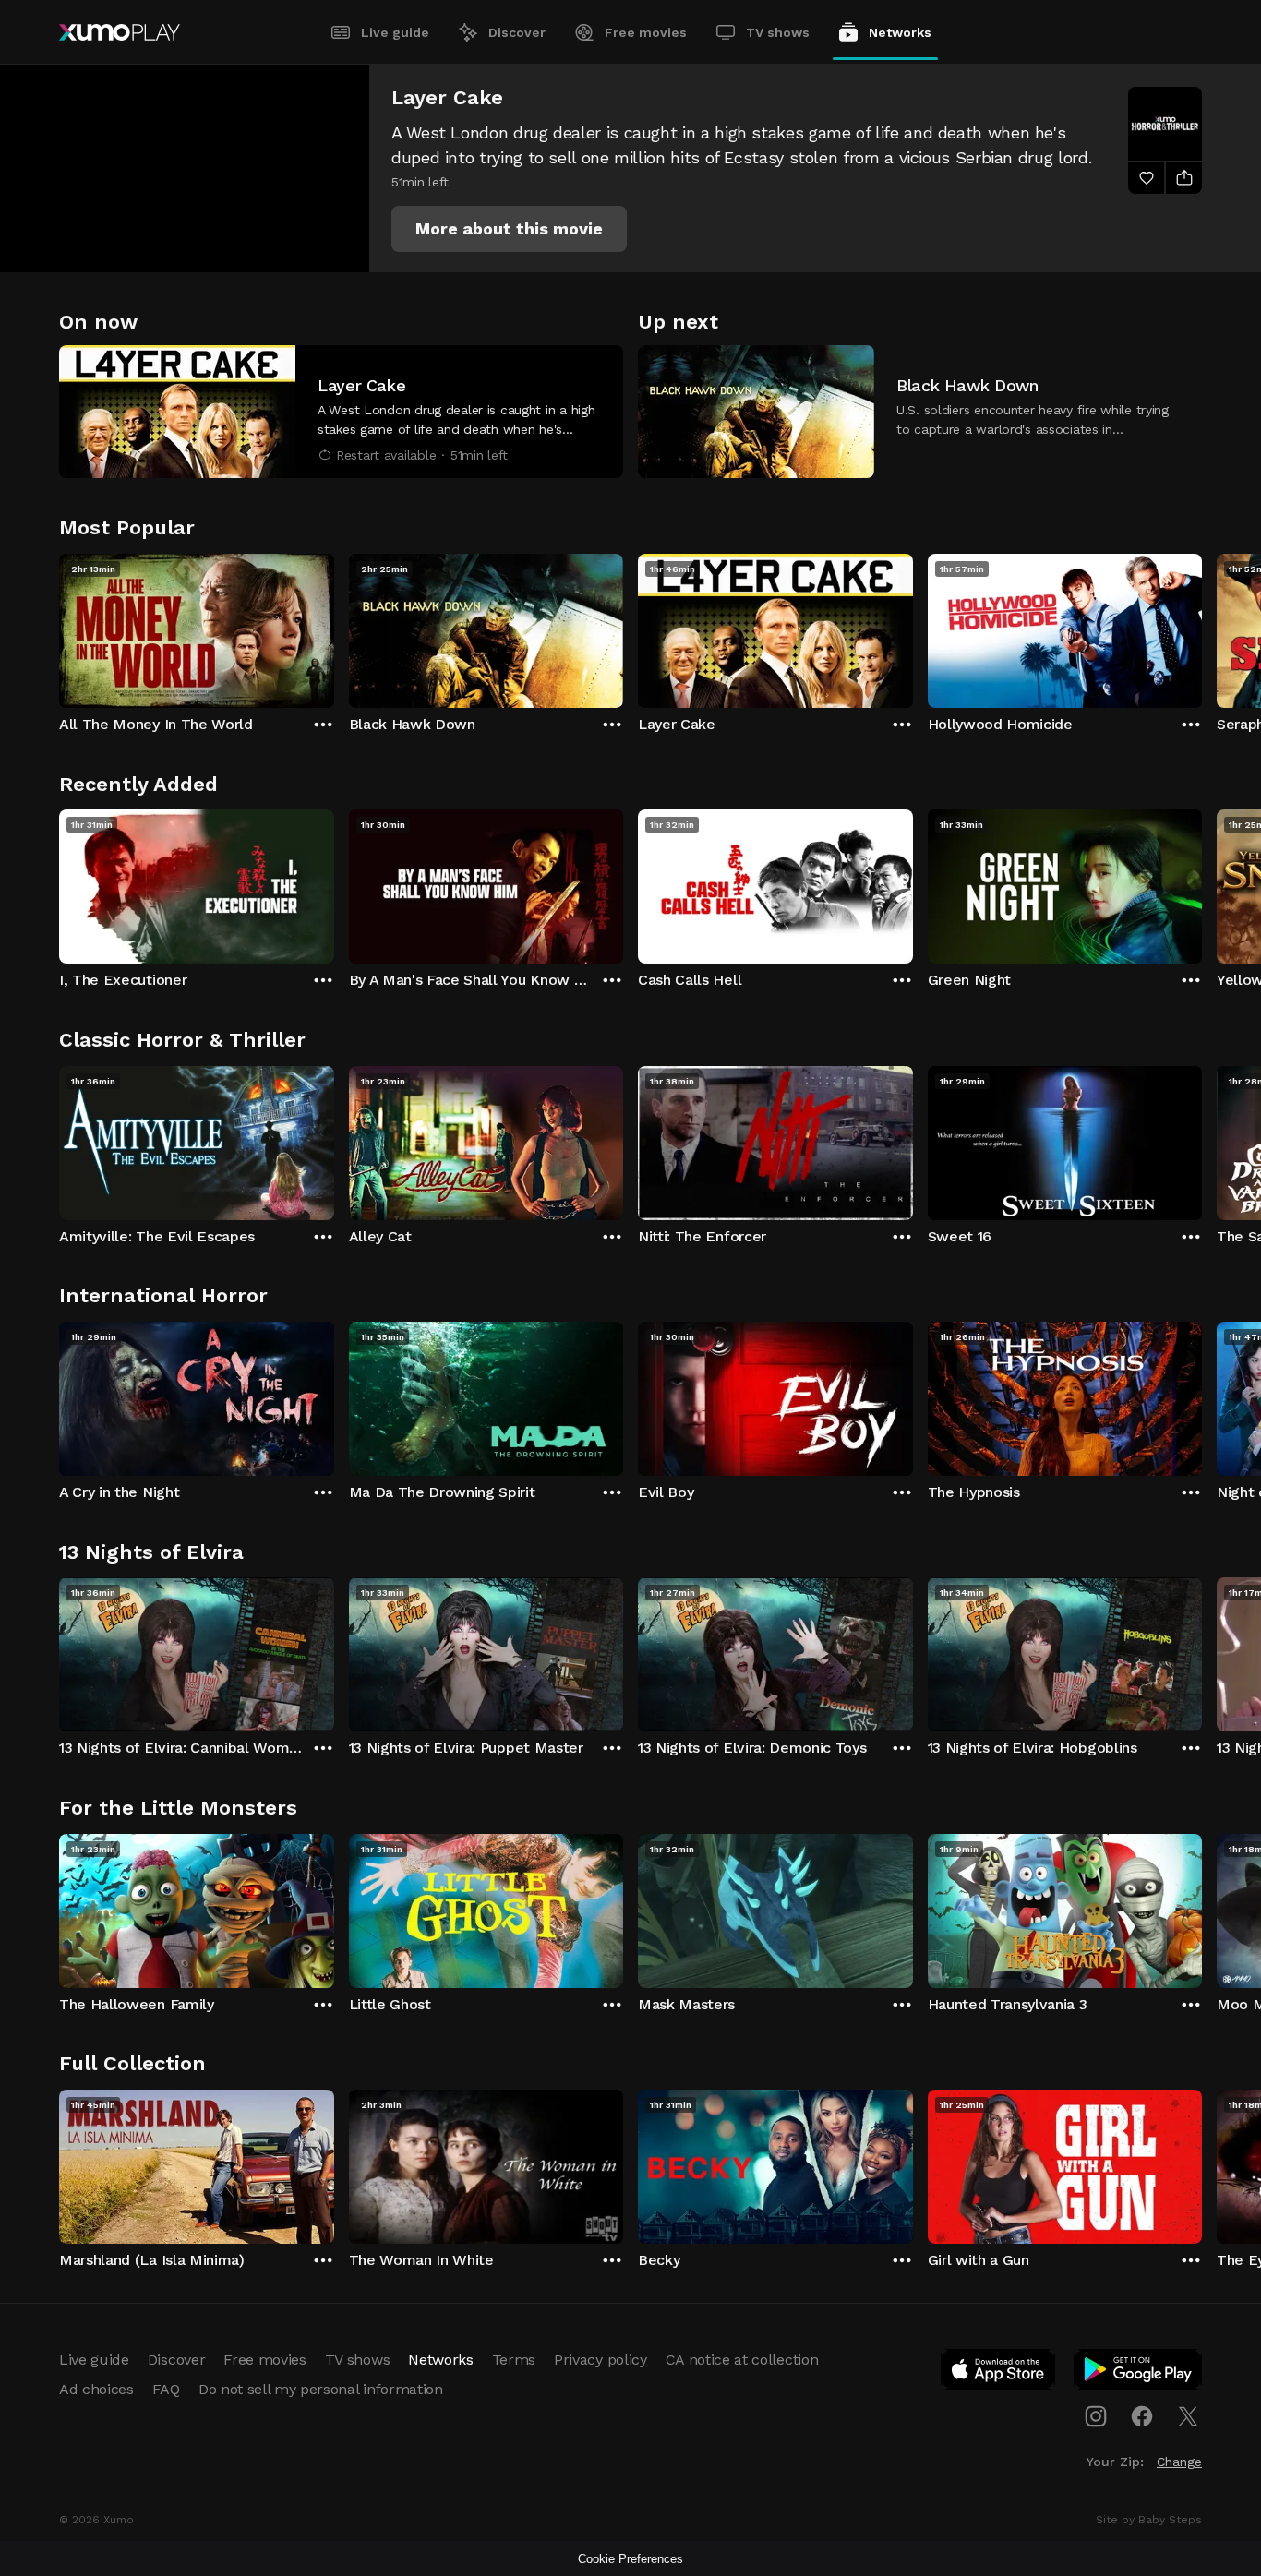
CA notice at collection (742, 2360)
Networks (900, 32)
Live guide (395, 32)
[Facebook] (1142, 2416)
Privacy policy (600, 2360)
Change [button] (1179, 2462)
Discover (517, 32)
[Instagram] (1096, 2416)
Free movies (646, 32)
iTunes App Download (999, 2373)
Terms (514, 2360)
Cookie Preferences (630, 2559)
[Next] (1202, 627)
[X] (1188, 2416)
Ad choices (96, 2389)
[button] (509, 229)
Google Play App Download (1139, 2373)
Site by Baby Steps (1149, 2520)
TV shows (778, 32)
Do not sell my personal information (321, 2389)
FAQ (166, 2389)
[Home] (120, 32)
